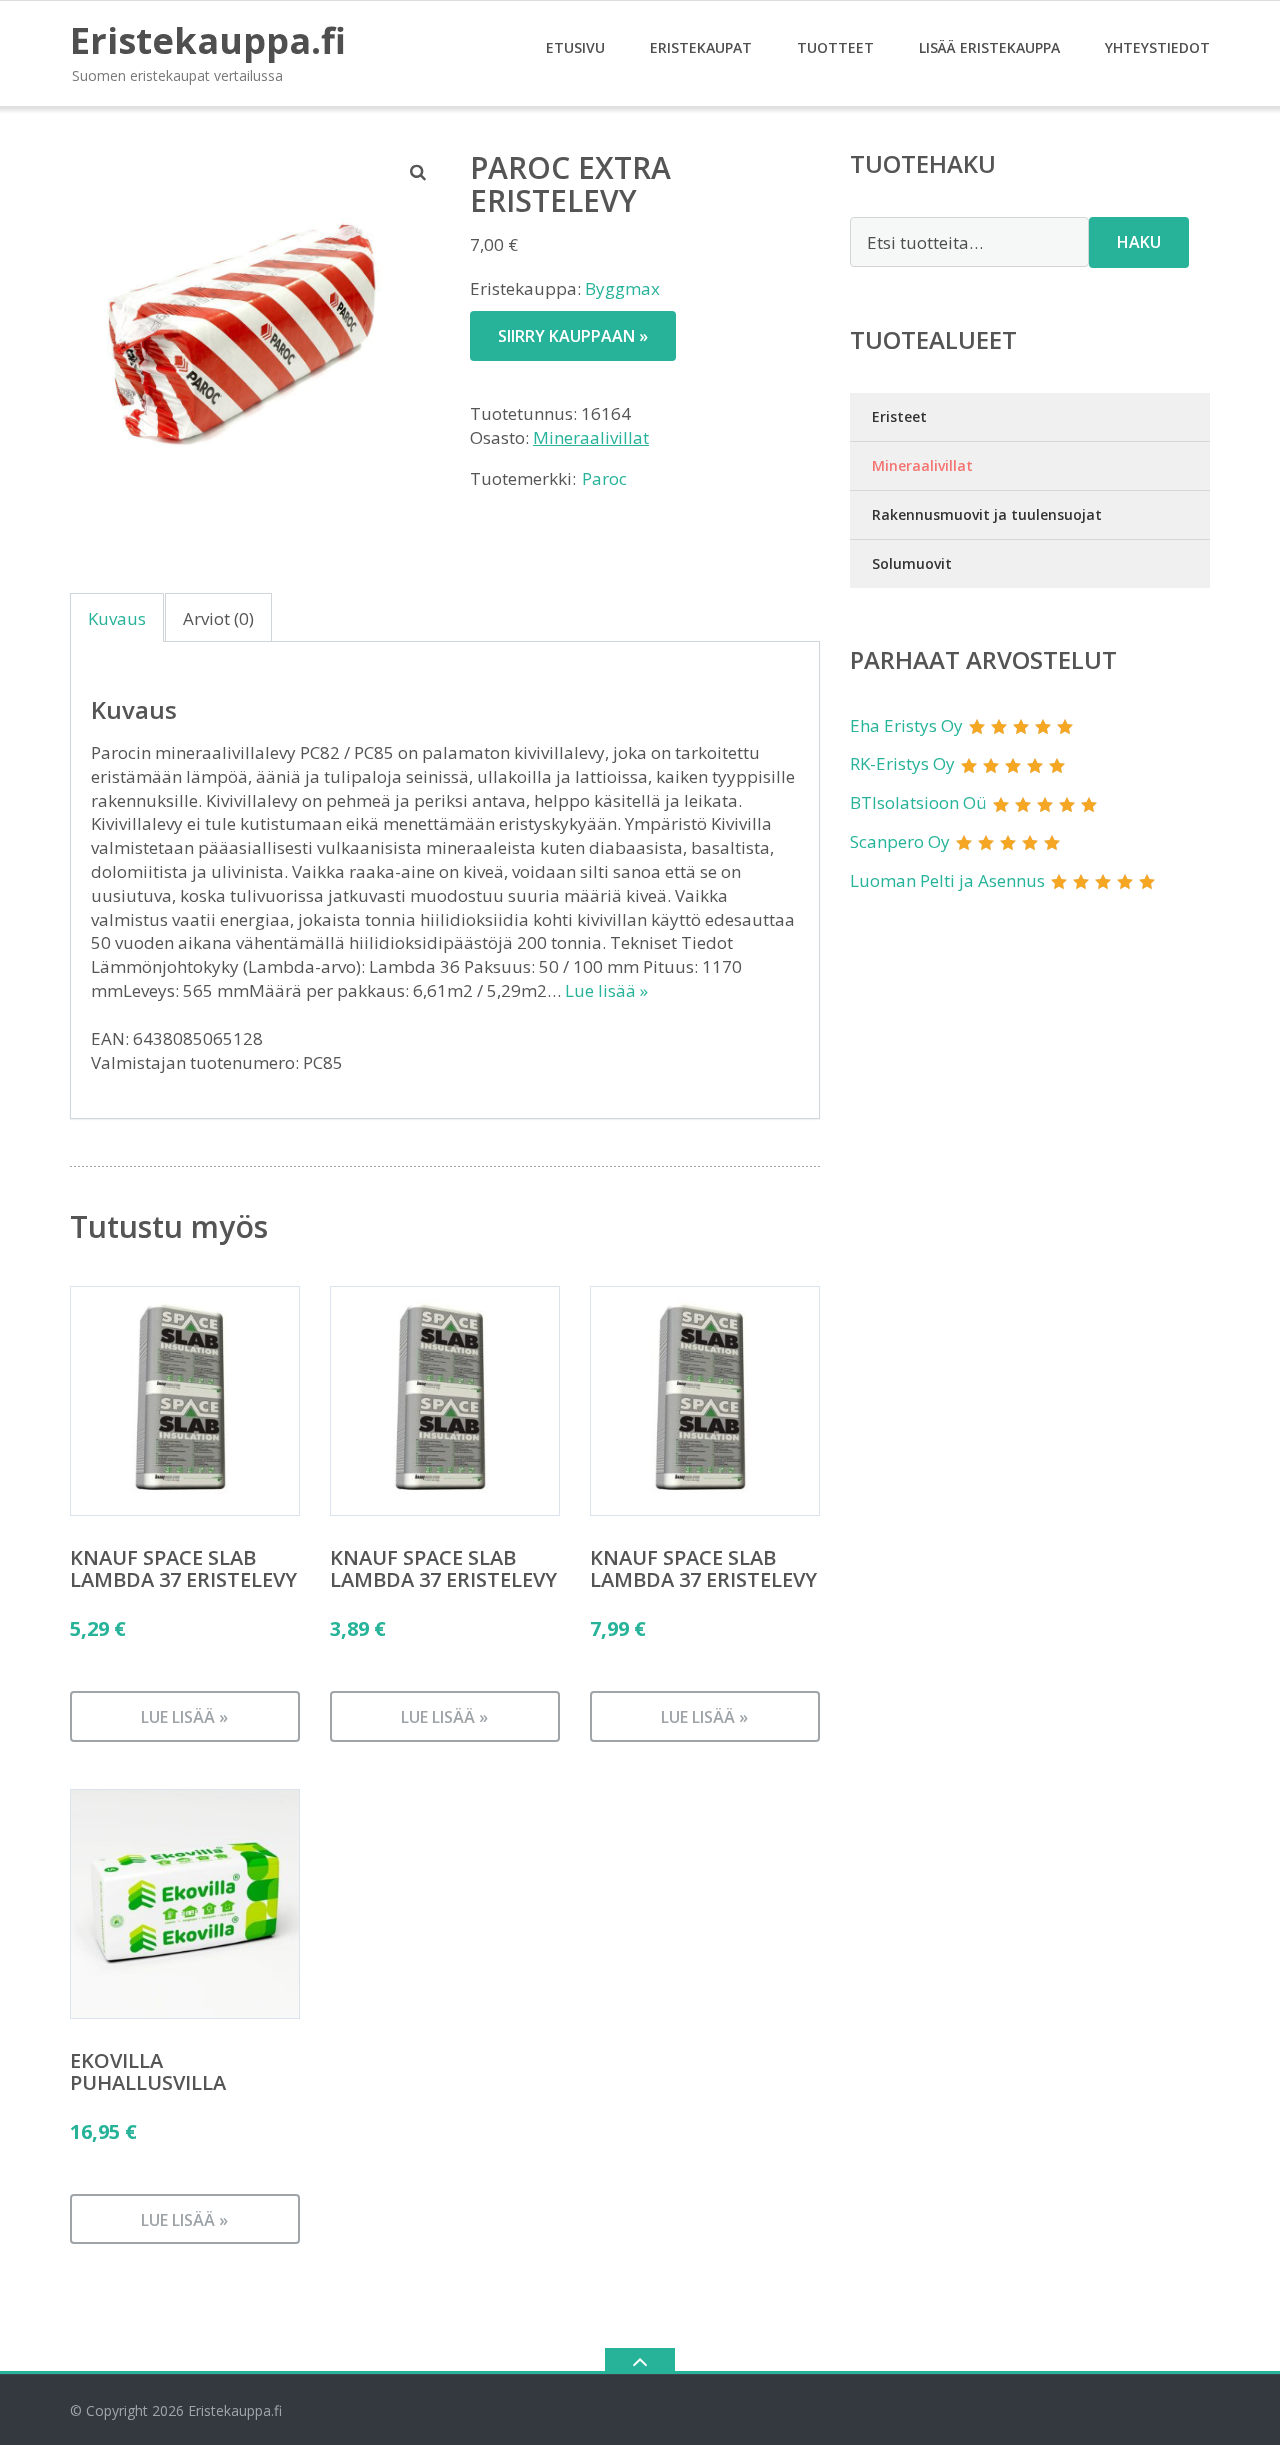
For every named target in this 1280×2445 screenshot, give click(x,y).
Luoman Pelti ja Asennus (947, 880)
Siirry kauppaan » (573, 336)
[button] (419, 172)
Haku (1139, 242)
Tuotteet (835, 47)
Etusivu (575, 47)
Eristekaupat (701, 47)
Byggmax (622, 288)
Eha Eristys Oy (906, 725)
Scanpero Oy (900, 841)
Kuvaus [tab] (117, 618)
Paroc (604, 478)
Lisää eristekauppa (989, 47)
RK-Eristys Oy (902, 763)
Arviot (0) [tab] (218, 618)
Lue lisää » (606, 990)
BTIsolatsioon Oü (918, 802)
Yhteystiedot (1157, 47)
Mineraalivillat (591, 437)
